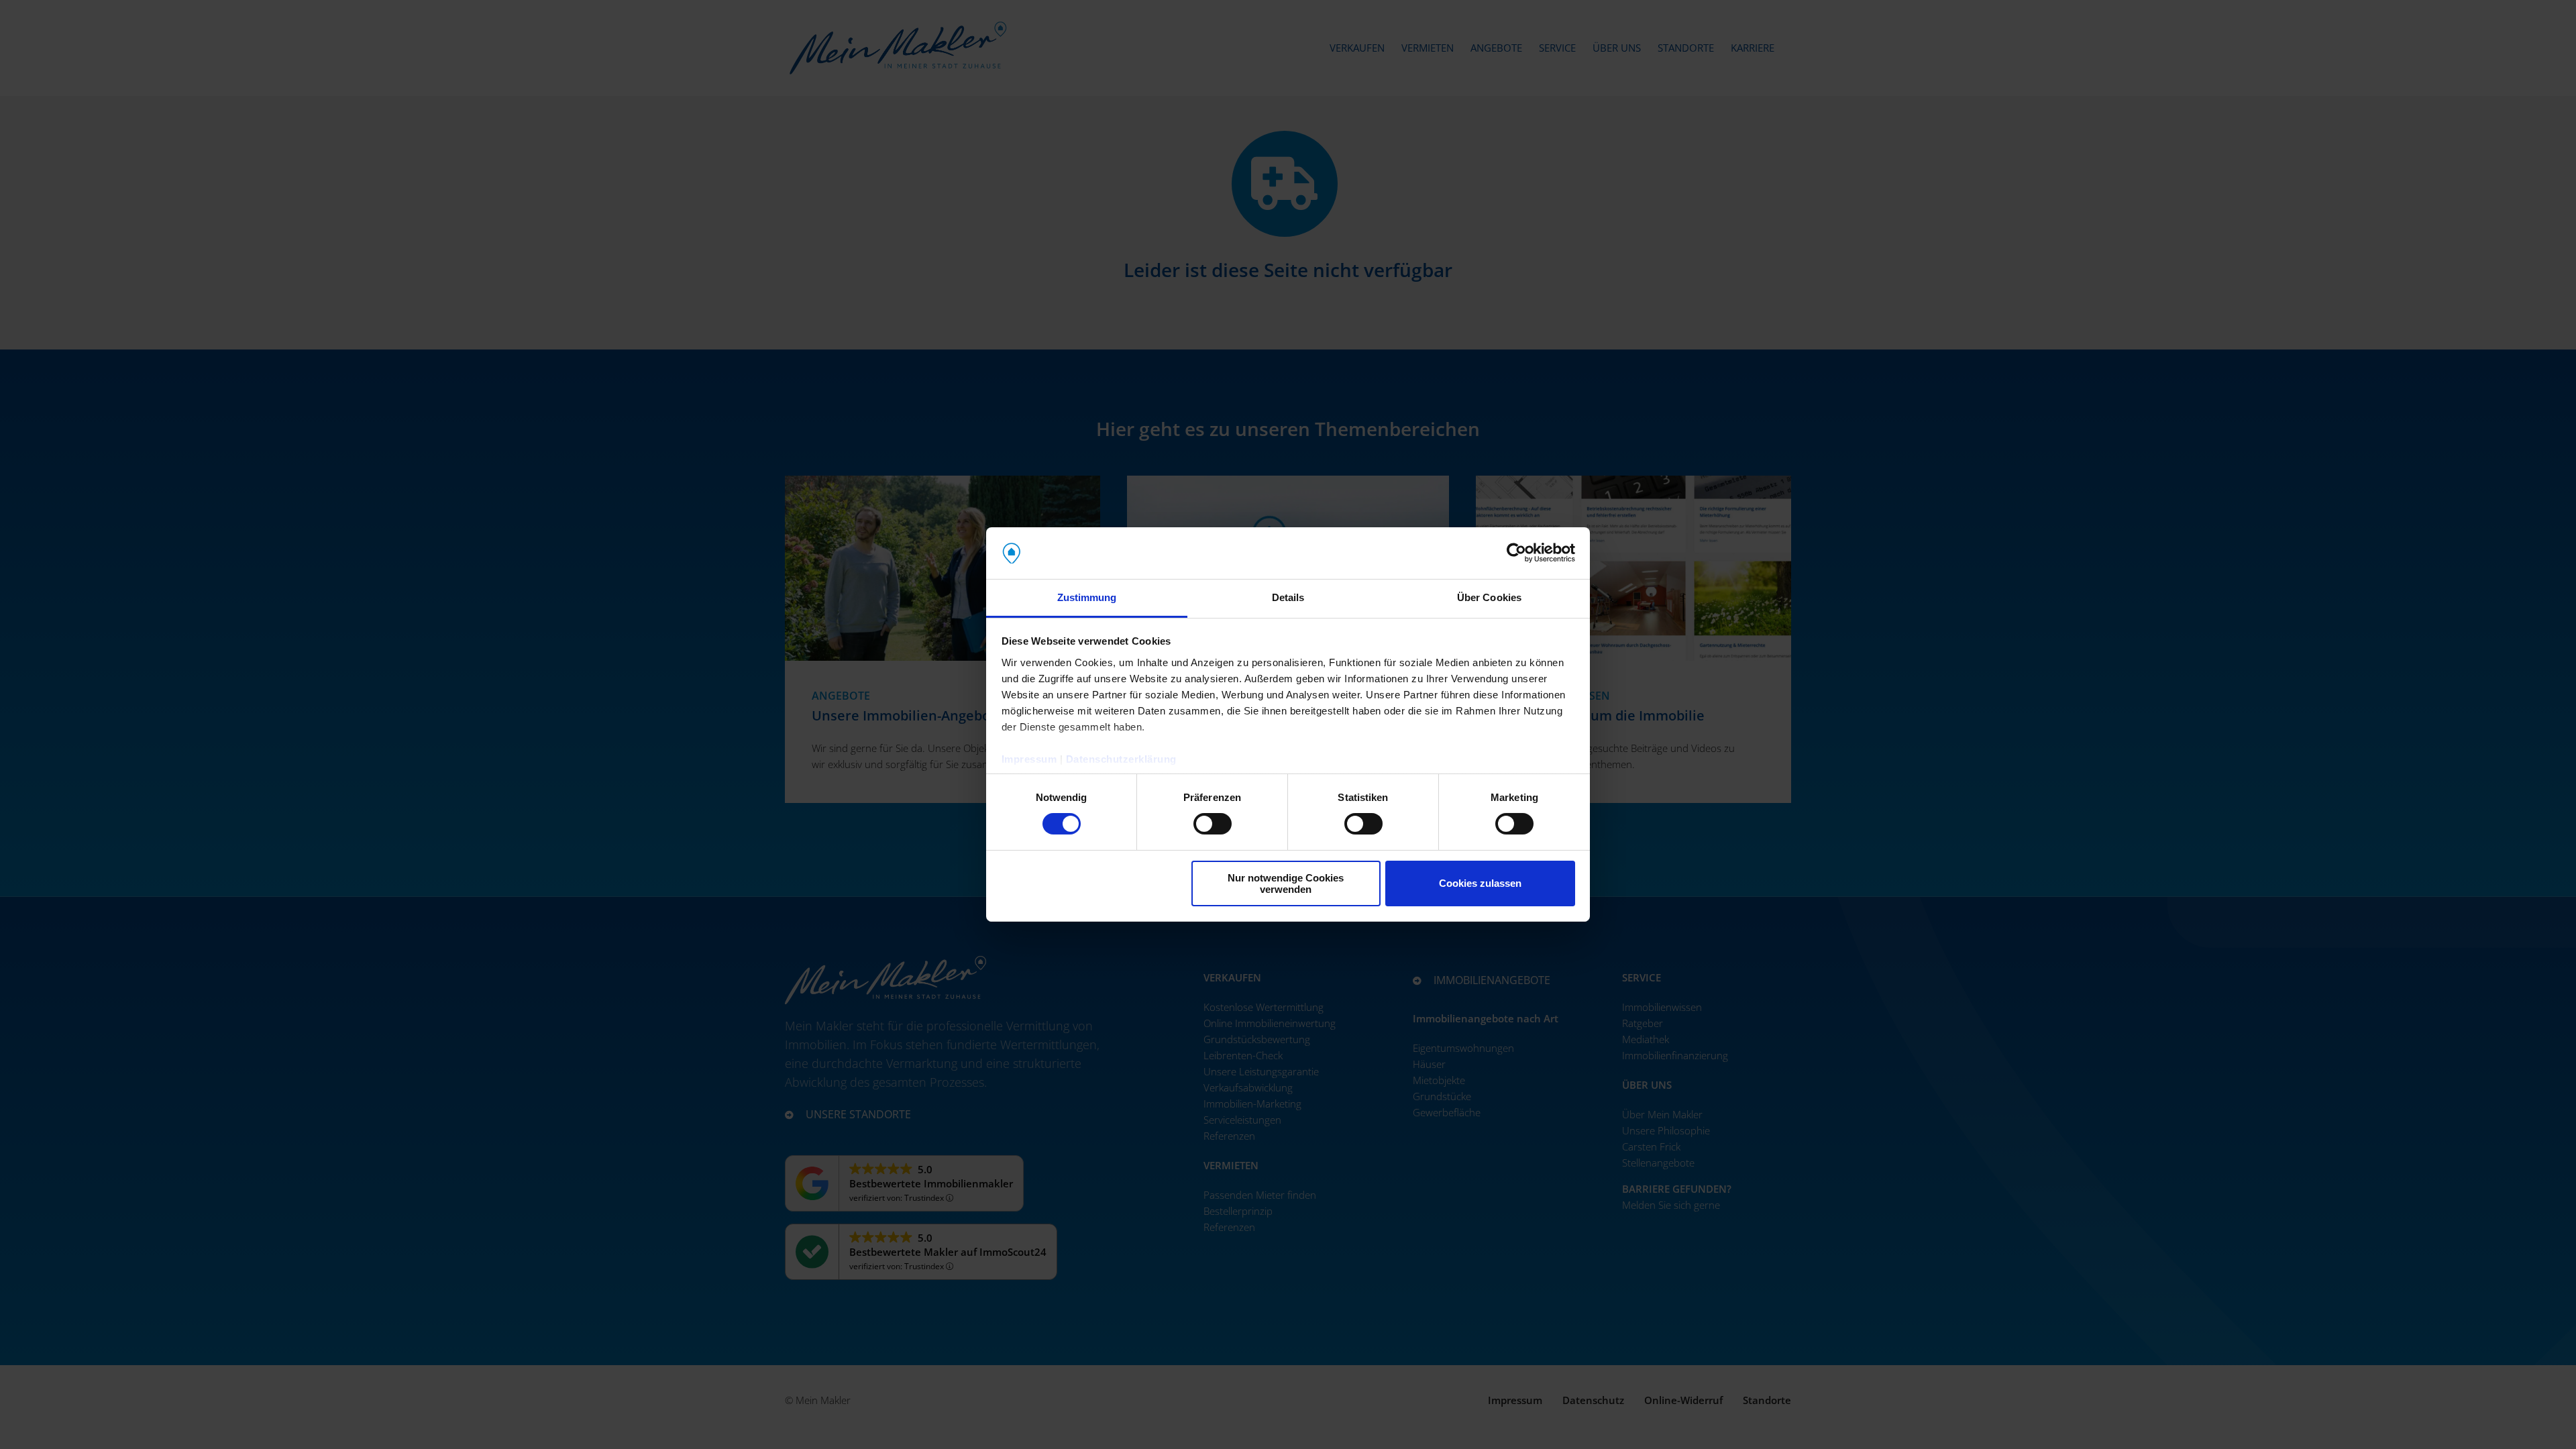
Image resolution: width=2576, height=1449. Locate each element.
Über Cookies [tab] (1489, 597)
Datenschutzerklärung (1121, 759)
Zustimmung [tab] (1087, 597)
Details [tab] (1288, 597)
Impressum (1029, 759)
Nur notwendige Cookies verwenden (1286, 883)
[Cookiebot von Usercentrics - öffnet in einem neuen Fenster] (1516, 553)
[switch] (1213, 826)
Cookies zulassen (1480, 883)
